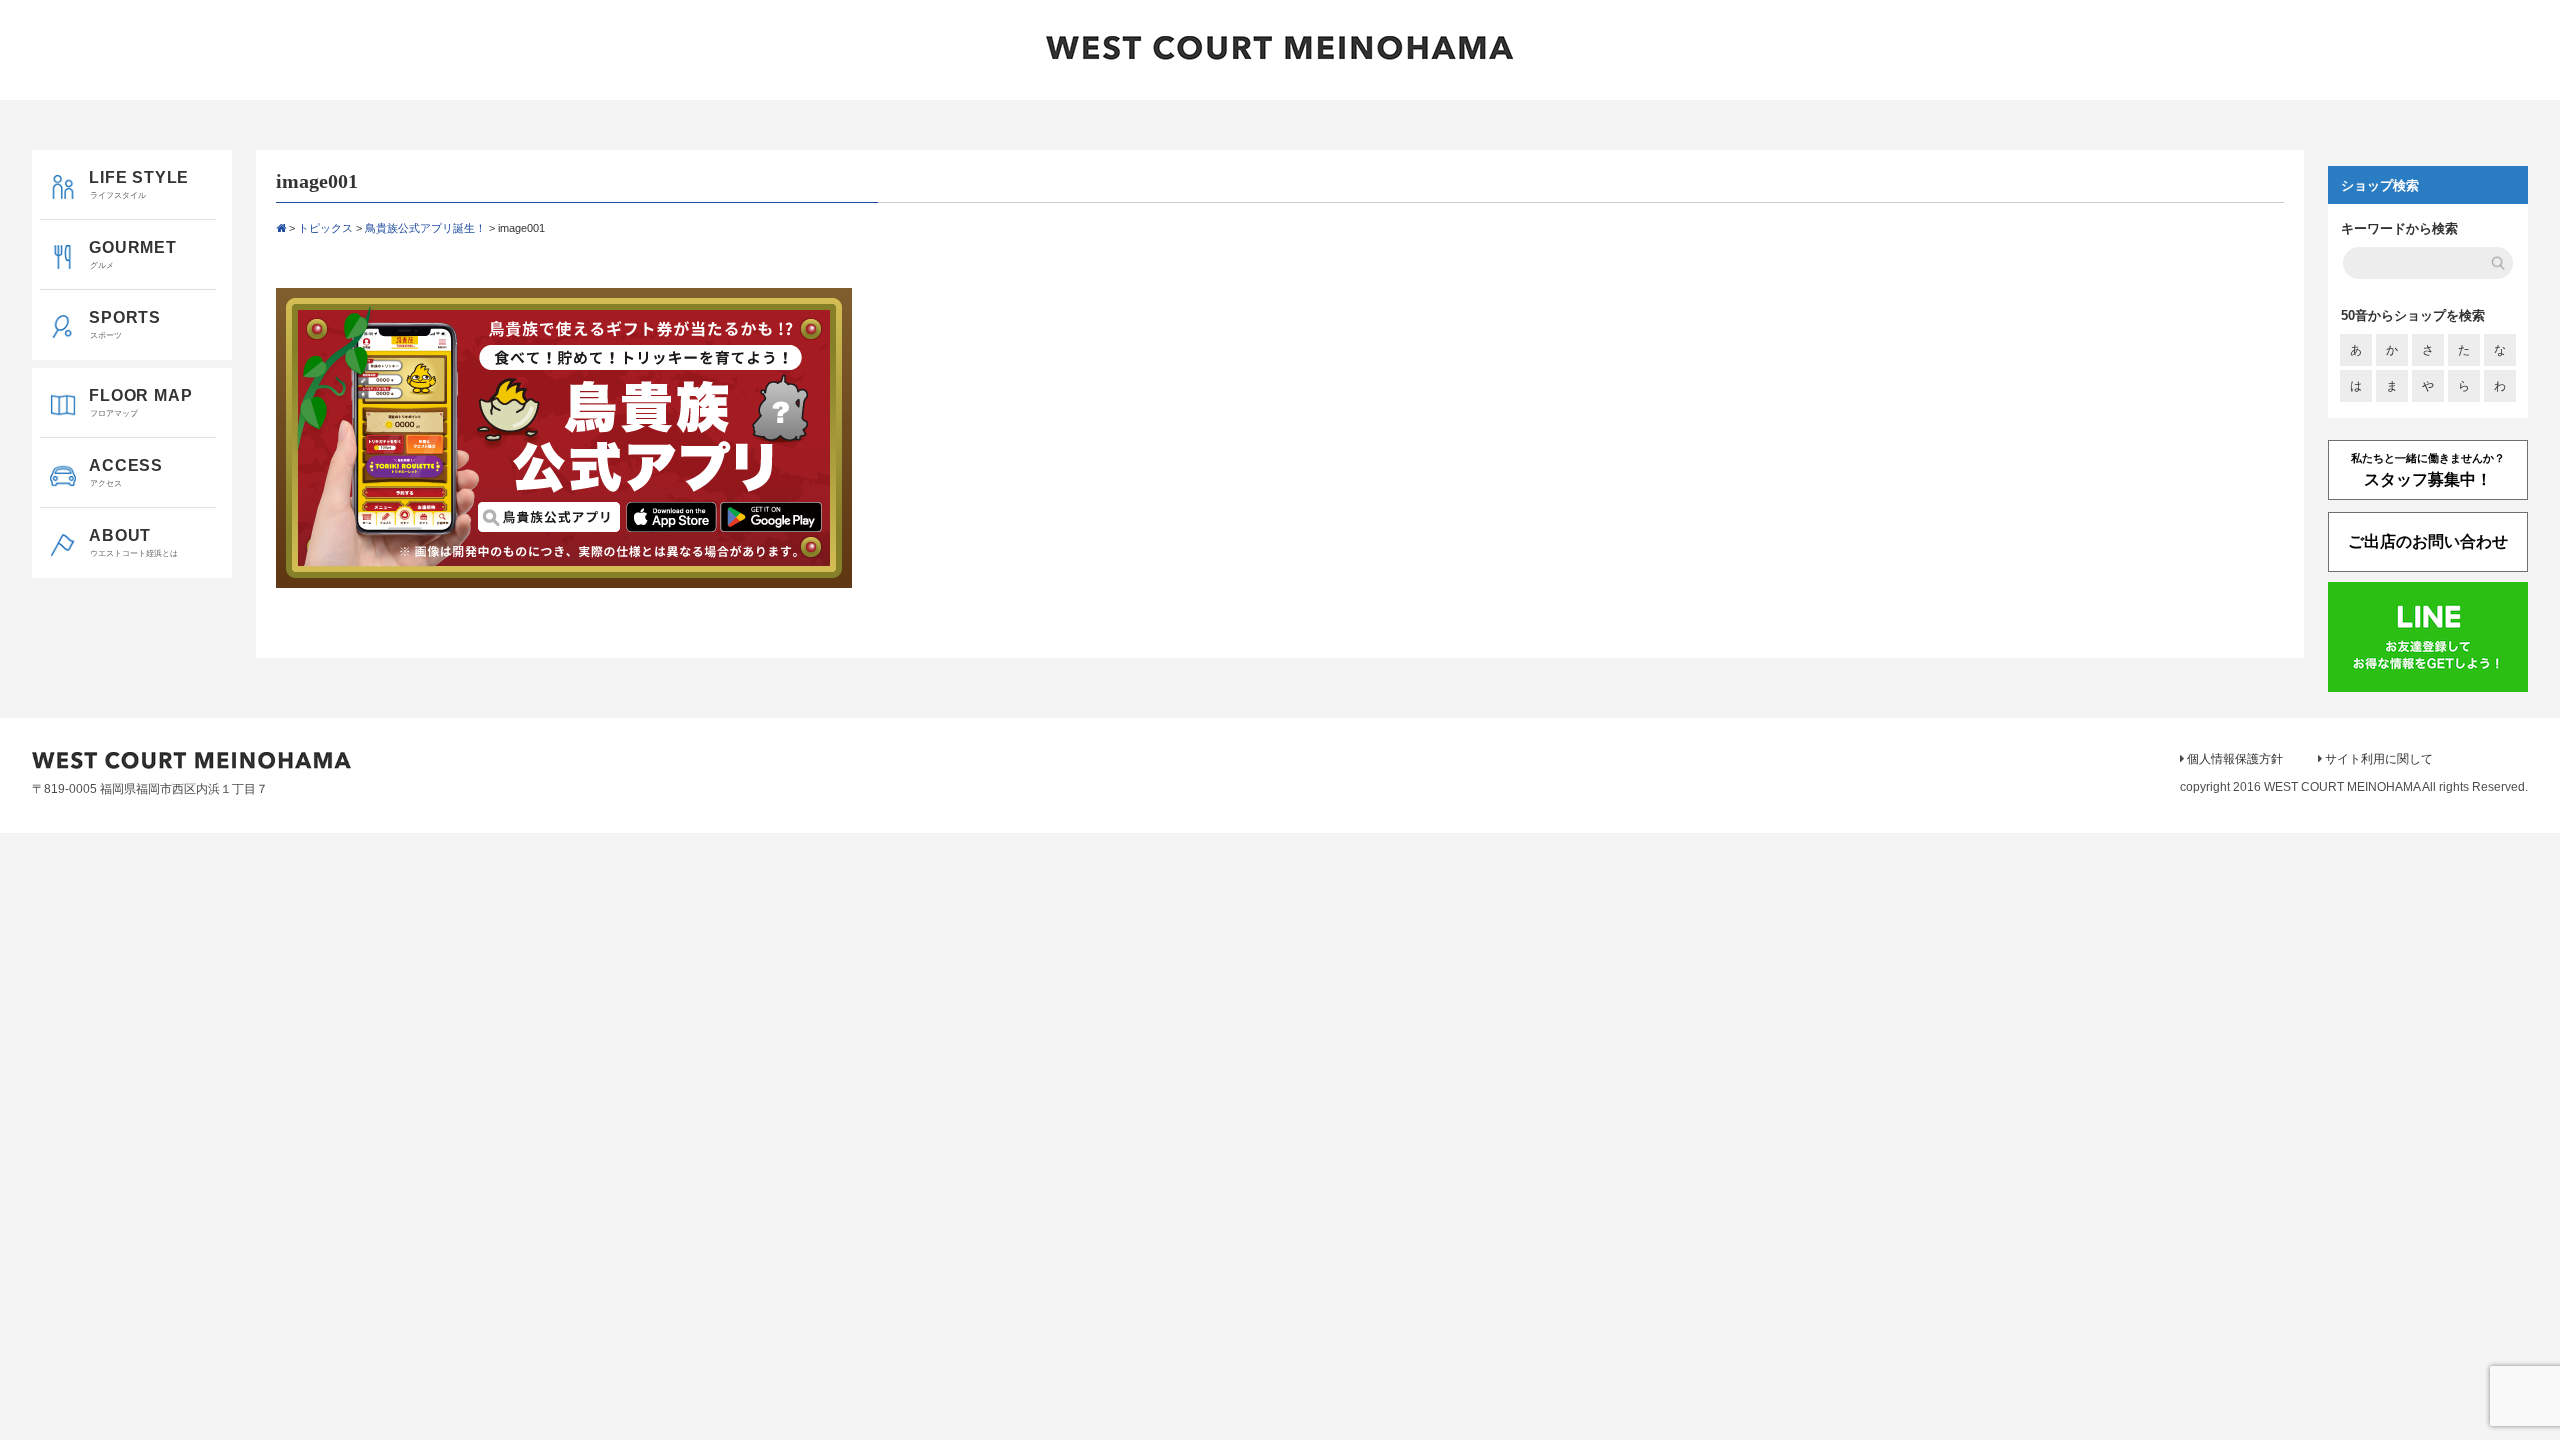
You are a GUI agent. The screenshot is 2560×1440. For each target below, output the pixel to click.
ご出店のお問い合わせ (2428, 541)
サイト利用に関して (2379, 759)
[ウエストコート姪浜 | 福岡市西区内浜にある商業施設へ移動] (281, 228)
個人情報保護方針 (2235, 759)
